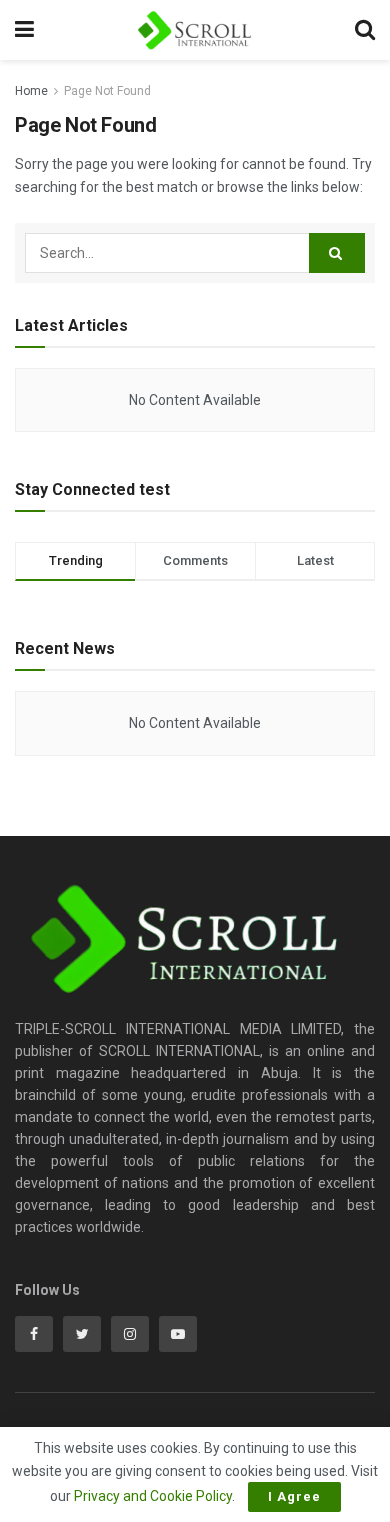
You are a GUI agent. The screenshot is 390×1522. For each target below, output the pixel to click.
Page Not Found (107, 91)
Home (31, 91)
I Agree (294, 1496)
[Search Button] (337, 253)
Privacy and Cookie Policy (153, 1496)
